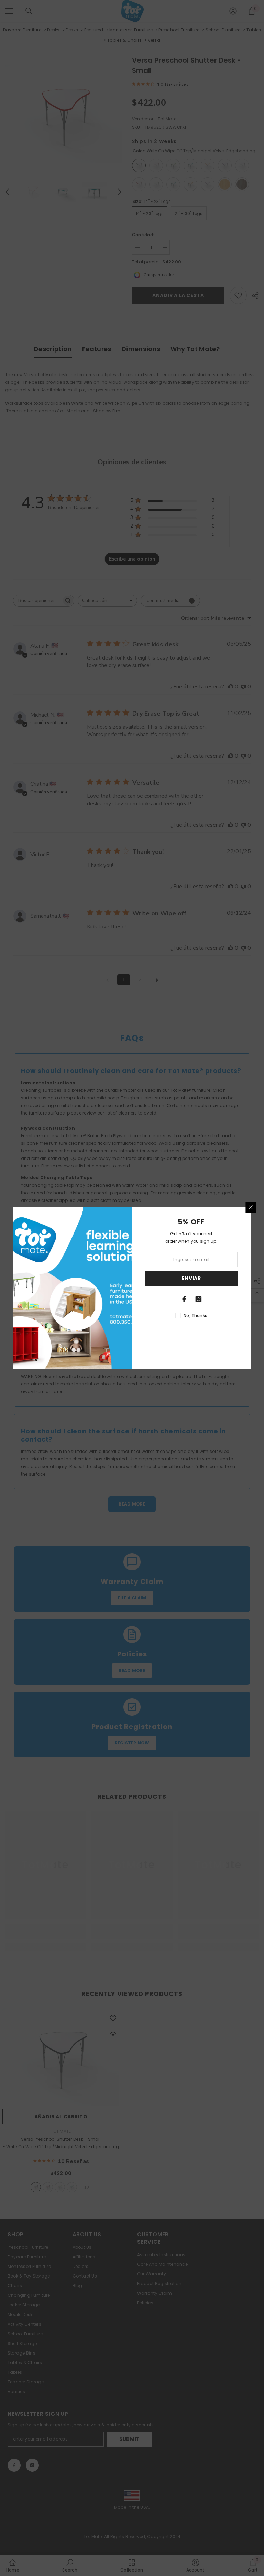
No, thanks (195, 1316)
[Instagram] (199, 1299)
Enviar (191, 1278)
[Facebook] (184, 1299)
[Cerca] (251, 1207)
